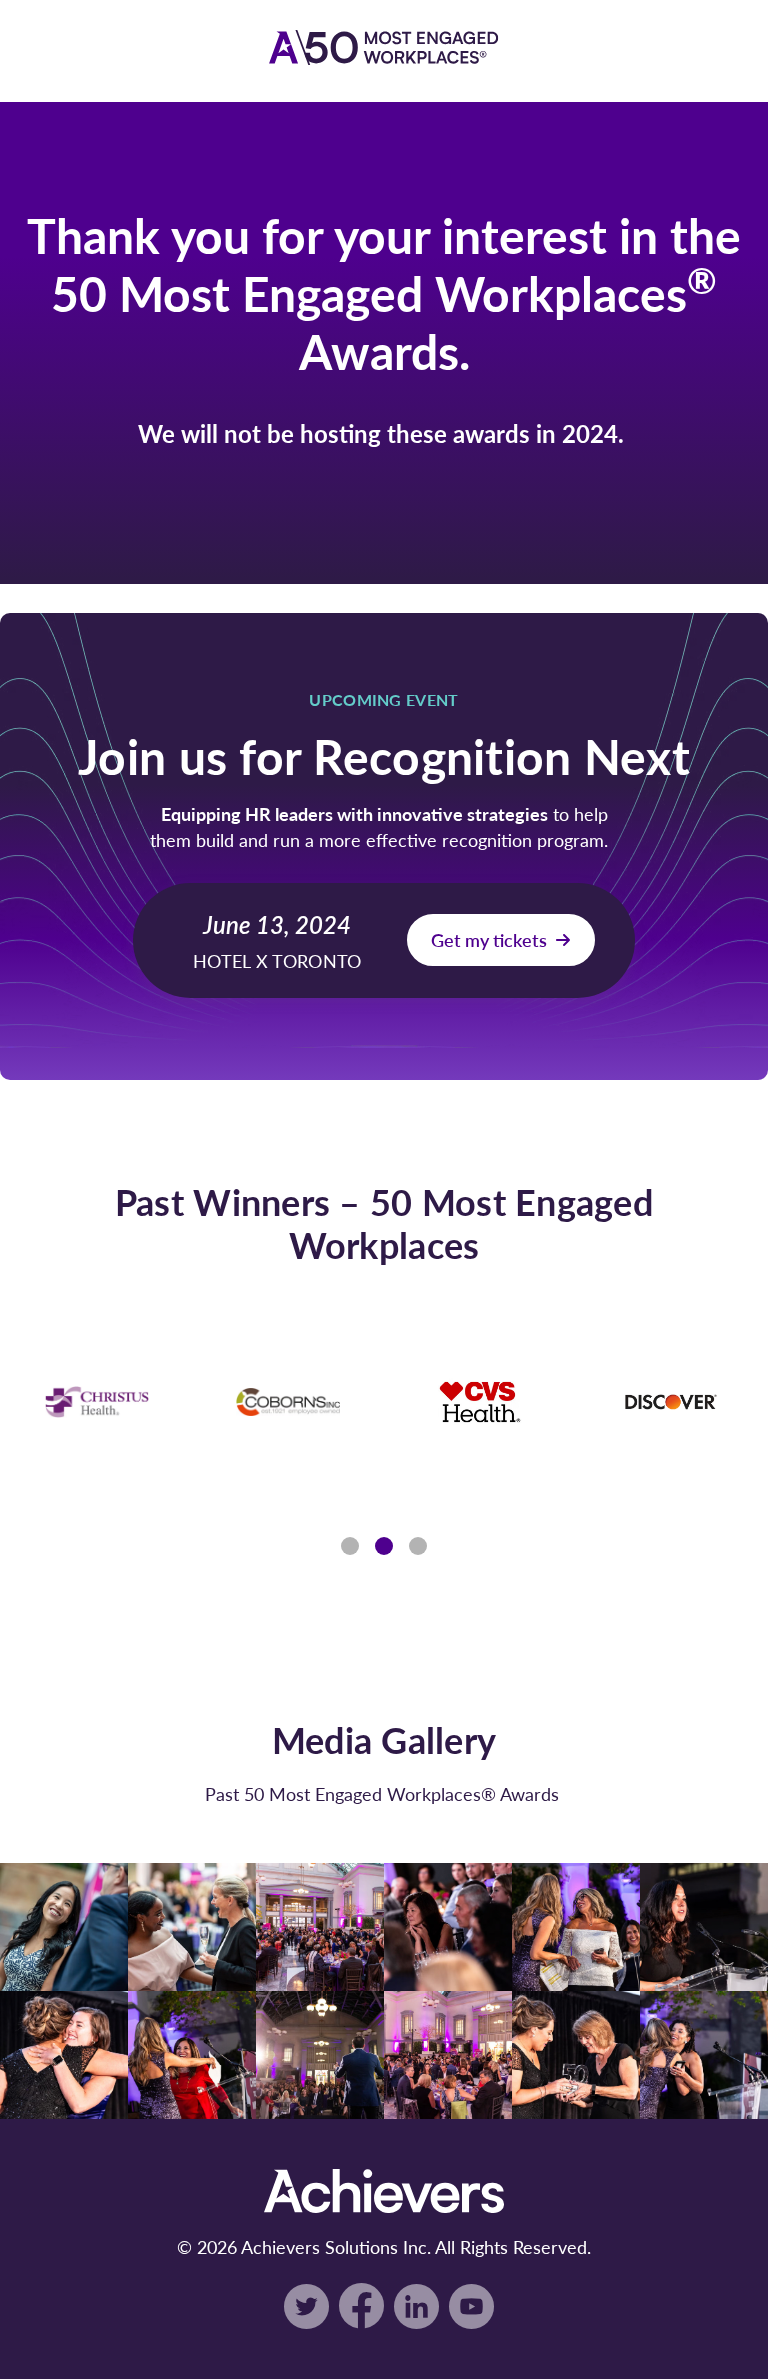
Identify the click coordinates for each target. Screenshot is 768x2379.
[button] (350, 1546)
